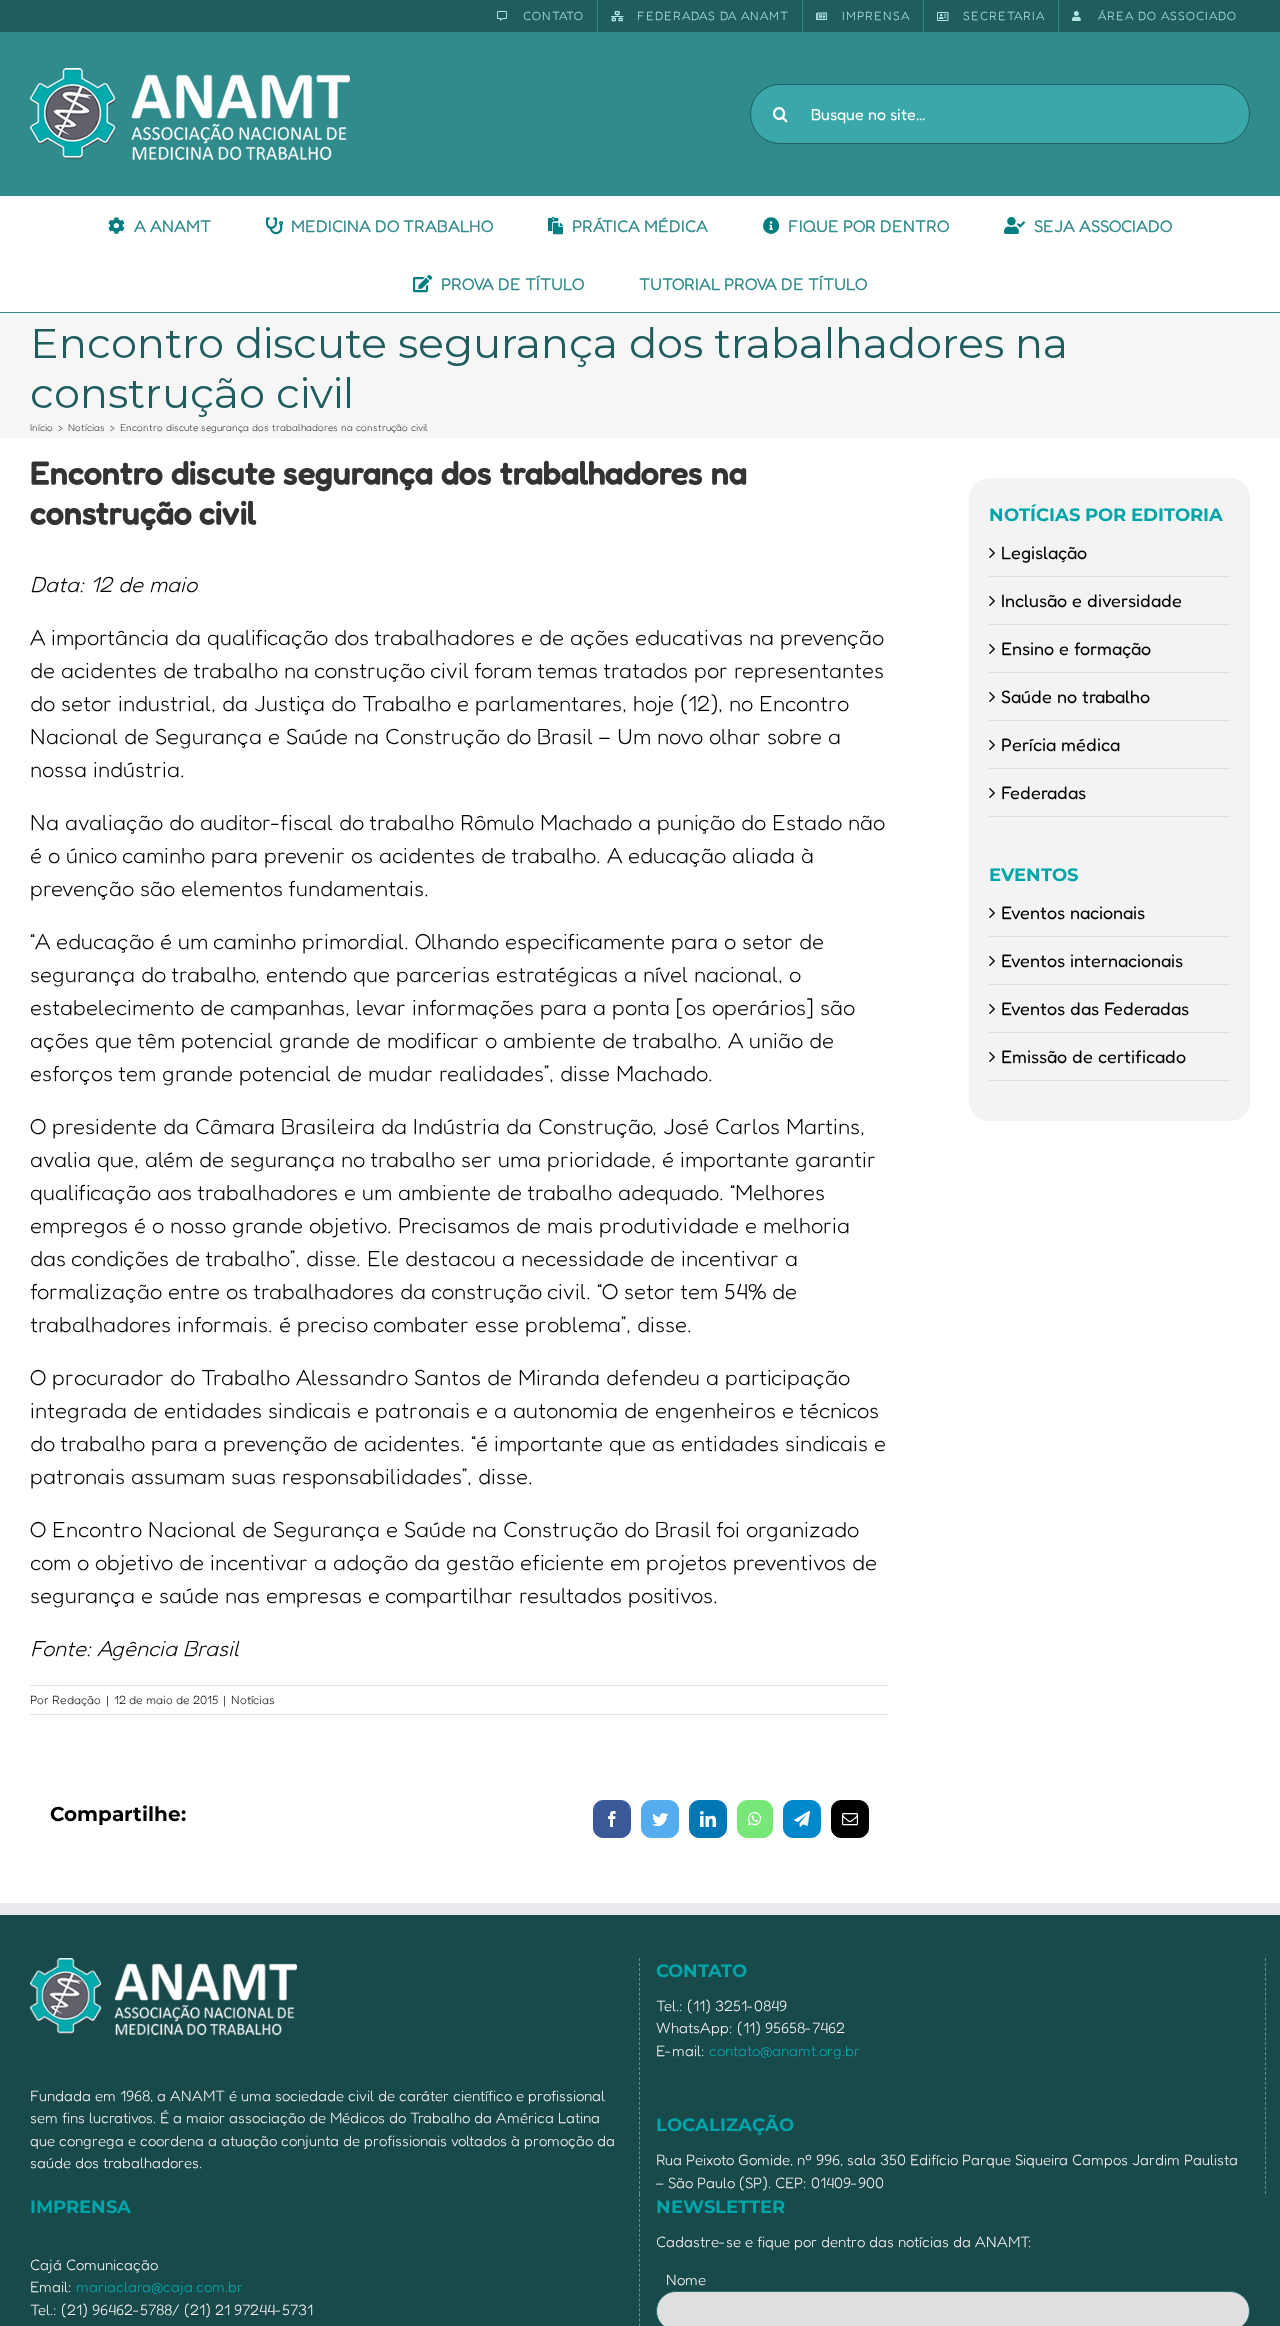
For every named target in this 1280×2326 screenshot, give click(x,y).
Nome (686, 2279)
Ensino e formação (1076, 648)
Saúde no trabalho (1075, 696)
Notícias (253, 1699)
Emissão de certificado (1093, 1056)
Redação (76, 1699)
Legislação (1044, 552)
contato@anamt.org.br (784, 2050)
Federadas (1043, 792)
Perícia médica (1060, 744)
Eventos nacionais (1073, 912)
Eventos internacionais (1092, 960)
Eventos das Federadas (1095, 1008)
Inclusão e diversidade (1091, 600)
